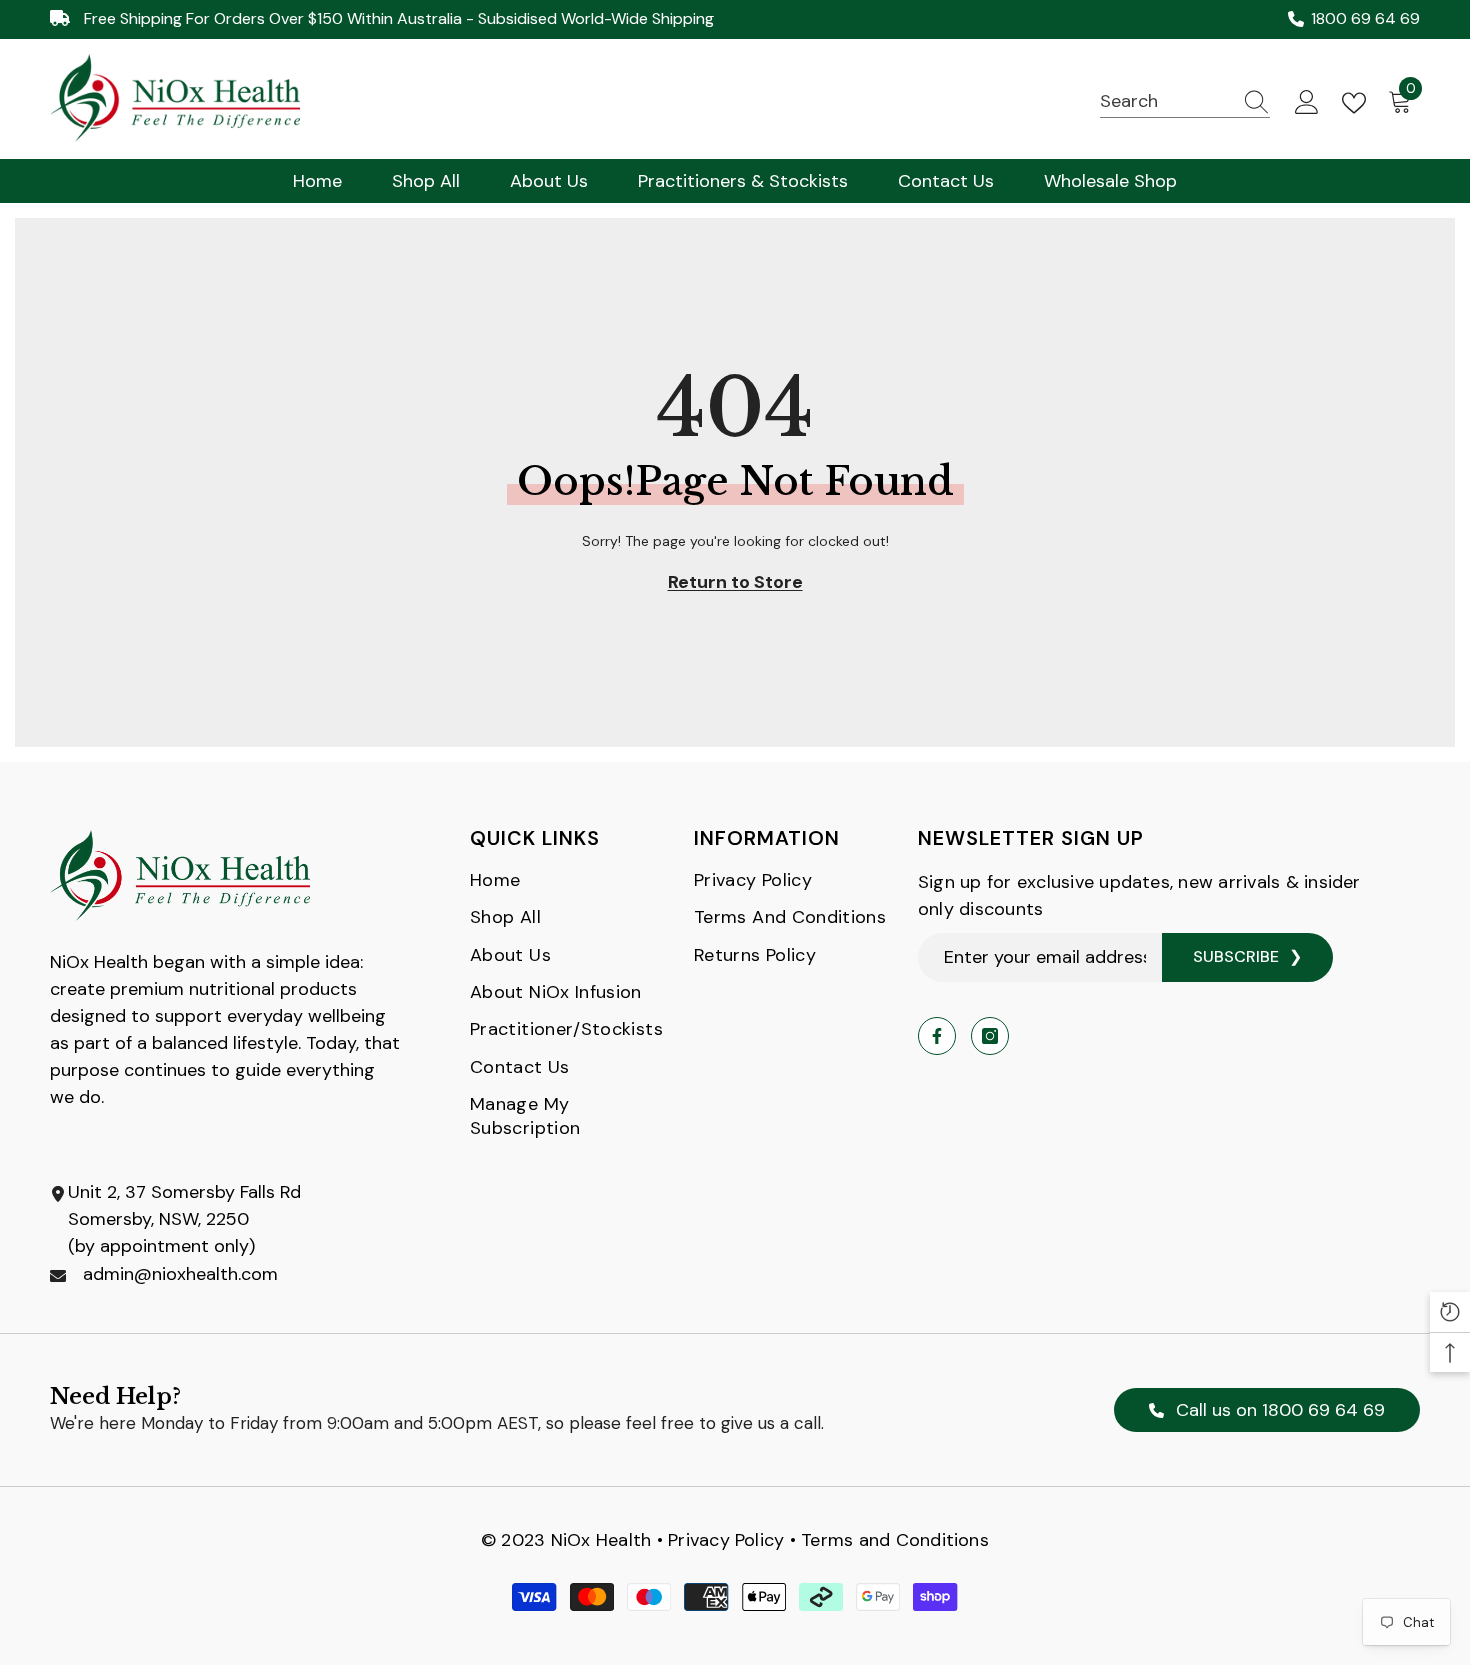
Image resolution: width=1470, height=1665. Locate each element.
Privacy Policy (726, 1540)
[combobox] (1166, 101)
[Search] (1185, 102)
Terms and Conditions (895, 1540)
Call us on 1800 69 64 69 (1278, 1410)
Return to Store (735, 582)
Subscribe (1236, 956)
